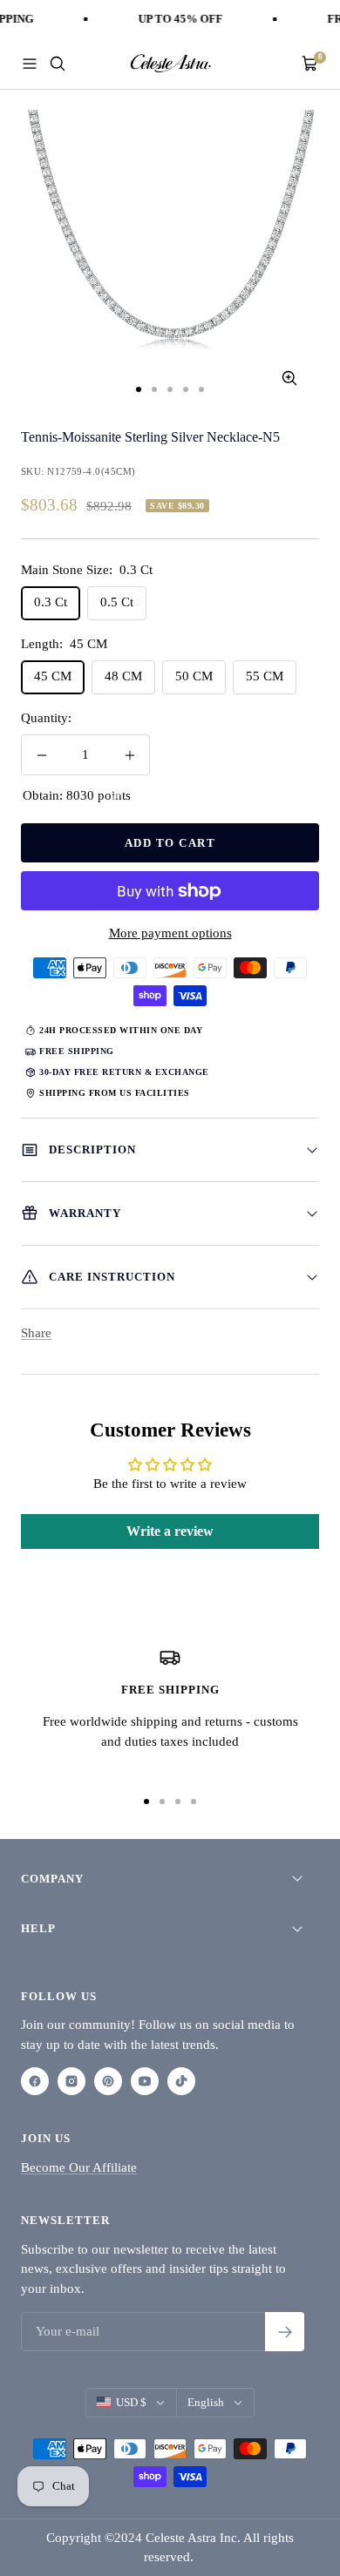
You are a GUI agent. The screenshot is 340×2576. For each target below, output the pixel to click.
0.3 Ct (51, 602)
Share (36, 1333)
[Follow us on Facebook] (35, 2081)
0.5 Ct (117, 602)
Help (38, 1928)
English (206, 2402)
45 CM (53, 676)
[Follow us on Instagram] (71, 2081)
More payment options (170, 933)
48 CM (123, 676)
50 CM (194, 676)
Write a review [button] (170, 1531)
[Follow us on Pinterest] (108, 2081)
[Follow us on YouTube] (145, 2081)
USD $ (131, 2402)
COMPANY (52, 1879)
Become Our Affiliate (79, 2167)
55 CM (265, 676)
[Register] (285, 2332)
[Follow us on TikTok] (181, 2081)
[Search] (58, 64)
